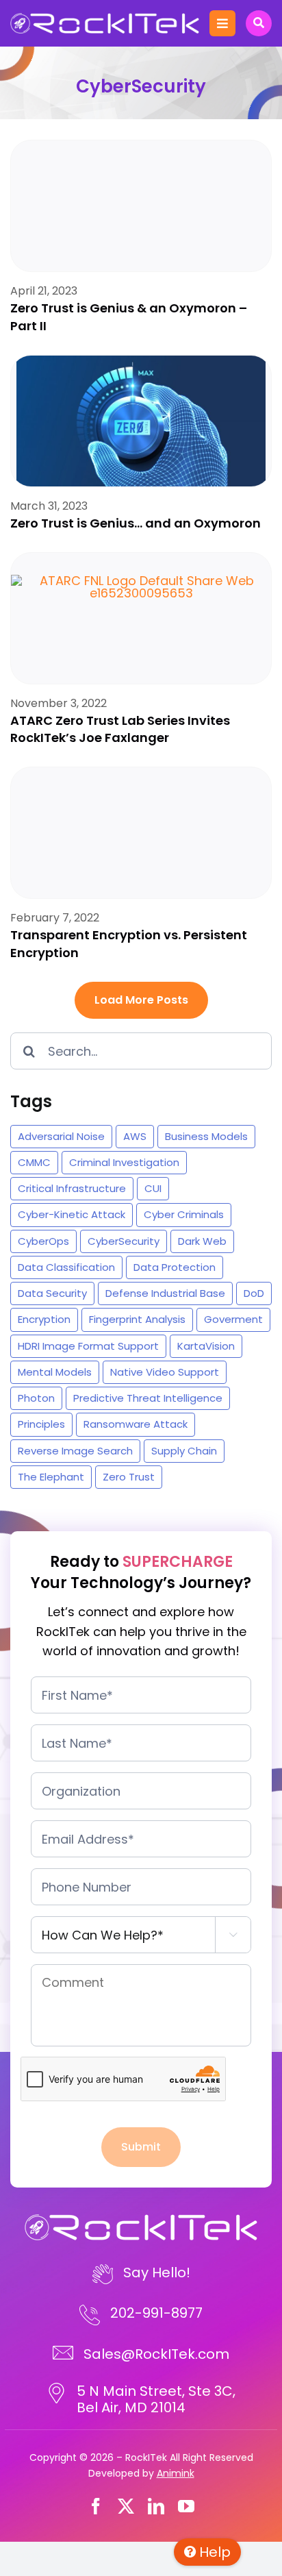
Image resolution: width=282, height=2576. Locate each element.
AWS (135, 1136)
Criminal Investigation (124, 1162)
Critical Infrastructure (72, 1188)
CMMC (34, 1162)
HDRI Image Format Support (88, 1346)
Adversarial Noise (61, 1136)
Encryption (44, 1319)
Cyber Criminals (184, 1214)
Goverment (233, 1319)
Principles (41, 1424)
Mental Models (55, 1372)
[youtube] (186, 2506)
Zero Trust (129, 1477)
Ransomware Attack (136, 1424)
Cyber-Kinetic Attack (72, 1214)
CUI (153, 1188)
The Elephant (51, 1477)
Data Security (52, 1293)
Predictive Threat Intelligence (148, 1398)
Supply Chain (184, 1451)
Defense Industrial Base (165, 1293)
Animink (176, 2473)
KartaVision (206, 1346)
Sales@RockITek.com (156, 2354)
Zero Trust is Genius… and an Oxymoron (136, 523)
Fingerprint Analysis (137, 1319)
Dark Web (202, 1241)
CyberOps (43, 1241)
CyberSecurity (124, 1241)
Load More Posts (141, 1000)
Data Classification (66, 1267)
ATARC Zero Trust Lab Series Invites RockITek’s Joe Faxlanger (120, 729)
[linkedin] (156, 2506)
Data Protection (175, 1267)
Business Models (206, 1136)
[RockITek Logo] (105, 19)
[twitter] (126, 2506)
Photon (36, 1398)
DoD (254, 1293)
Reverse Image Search (75, 1451)
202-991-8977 (156, 2313)
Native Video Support (165, 1372)
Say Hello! (157, 2272)
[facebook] (96, 2506)
